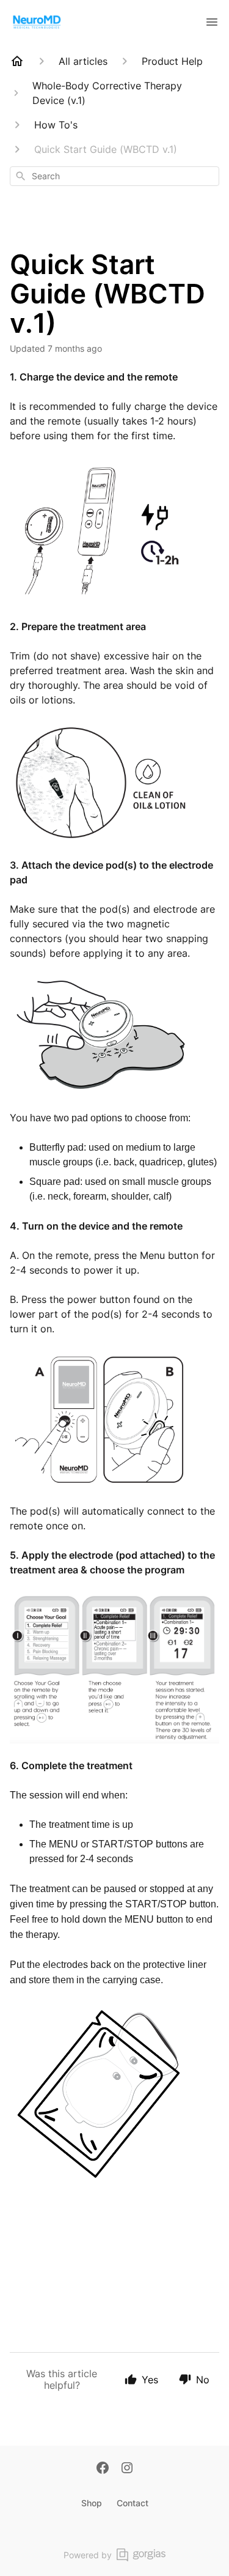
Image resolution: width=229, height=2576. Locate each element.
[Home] (17, 61)
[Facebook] (103, 2469)
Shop (92, 2503)
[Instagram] (127, 2469)
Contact (133, 2503)
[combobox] (114, 176)
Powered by (88, 2555)
